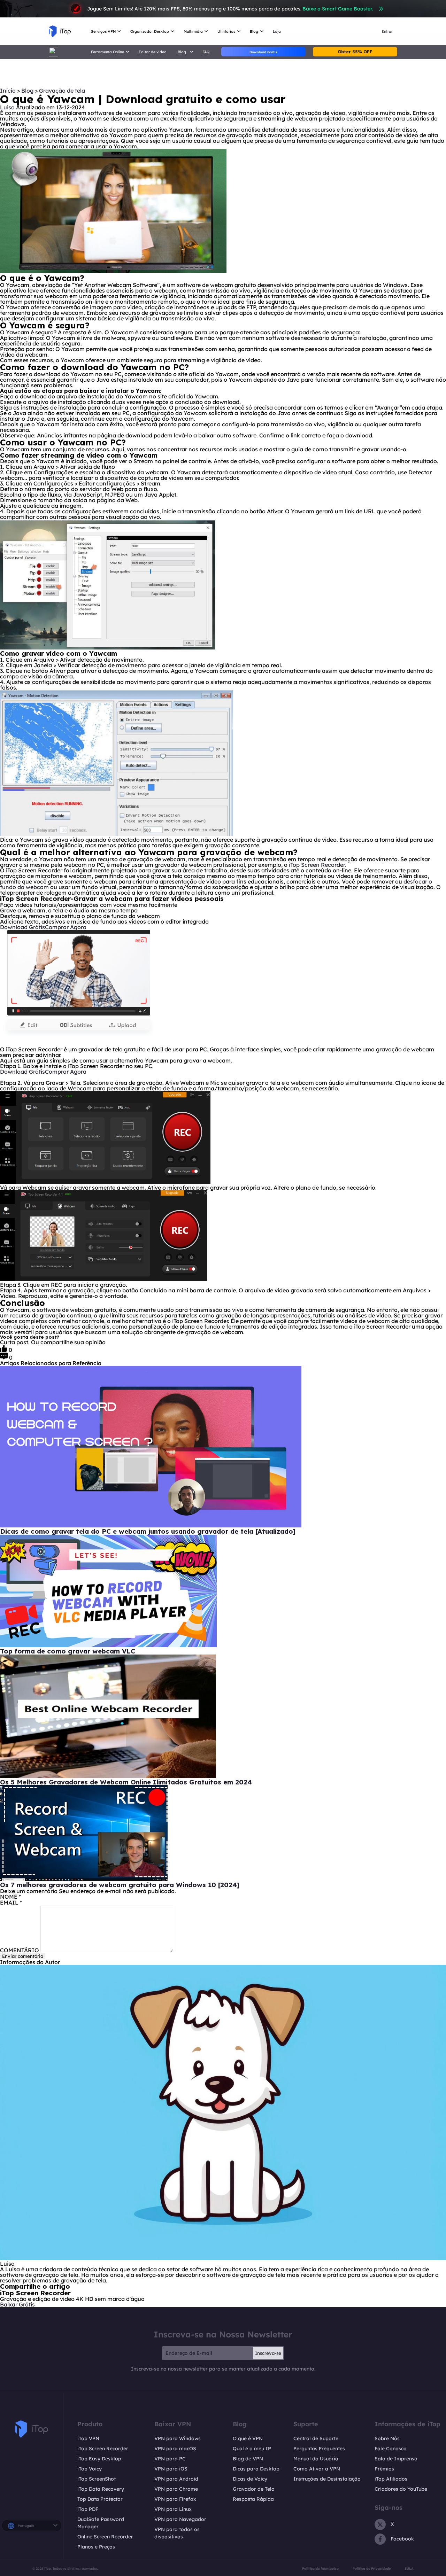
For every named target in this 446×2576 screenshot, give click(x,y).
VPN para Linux (173, 2509)
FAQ (206, 52)
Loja (277, 31)
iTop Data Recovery (101, 2489)
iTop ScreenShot (97, 2479)
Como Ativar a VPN (317, 2469)
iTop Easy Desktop (99, 2459)
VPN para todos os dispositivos (177, 2533)
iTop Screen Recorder (317, 865)
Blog (28, 91)
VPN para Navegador (180, 2519)
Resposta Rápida (253, 2499)
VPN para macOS (175, 2449)
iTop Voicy (90, 2469)
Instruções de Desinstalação (327, 2479)
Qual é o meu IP (252, 2449)
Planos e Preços (96, 2547)
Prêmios (384, 2469)
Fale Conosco (391, 2449)
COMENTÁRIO (20, 1950)
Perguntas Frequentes (319, 2449)
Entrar (387, 31)
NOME (10, 1897)
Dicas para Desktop (256, 2469)
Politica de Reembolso (320, 2569)
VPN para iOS (171, 2469)
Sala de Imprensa (396, 2459)
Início (8, 91)
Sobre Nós (387, 2438)
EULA (409, 2569)
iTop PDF (88, 2509)
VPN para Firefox (175, 2499)
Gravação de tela (62, 91)
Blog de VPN (248, 2459)
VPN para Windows (178, 2438)
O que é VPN (248, 2438)
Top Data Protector (100, 2499)
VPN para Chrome (176, 2489)
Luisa (7, 107)
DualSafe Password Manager (101, 2523)
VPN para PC (170, 2459)
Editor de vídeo (153, 52)
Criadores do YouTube (401, 2489)
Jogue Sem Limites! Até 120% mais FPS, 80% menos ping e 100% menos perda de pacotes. (230, 9)
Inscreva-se (268, 2353)
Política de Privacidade (372, 2569)
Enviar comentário (23, 1956)
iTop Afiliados (391, 2479)
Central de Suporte (316, 2438)
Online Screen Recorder (105, 2537)
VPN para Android (176, 2479)
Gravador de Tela (254, 2489)
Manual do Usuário (316, 2459)
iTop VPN (88, 2438)
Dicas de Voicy (250, 2479)
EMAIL (11, 1902)
